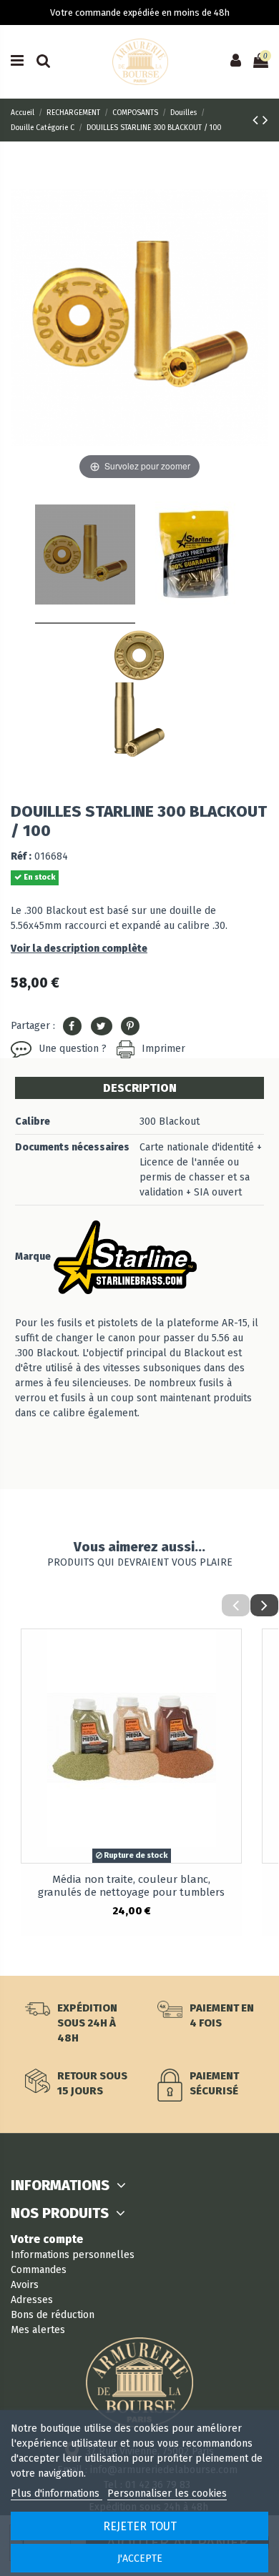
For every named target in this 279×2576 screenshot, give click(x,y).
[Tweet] (102, 1026)
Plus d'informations (57, 2493)
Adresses (32, 2300)
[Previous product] (258, 120)
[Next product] (265, 120)
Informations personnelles (73, 2255)
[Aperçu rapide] (230, 1651)
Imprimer (163, 1049)
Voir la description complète (79, 949)
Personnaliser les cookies (167, 2493)
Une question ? (73, 1049)
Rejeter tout (140, 2526)
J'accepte (140, 2558)
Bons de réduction (53, 2315)
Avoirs (25, 2285)
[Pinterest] (130, 1026)
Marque (33, 1257)
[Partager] (72, 1026)
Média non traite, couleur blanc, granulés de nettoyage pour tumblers (131, 1886)
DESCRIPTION (140, 1088)
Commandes (39, 2270)
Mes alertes (38, 2330)
